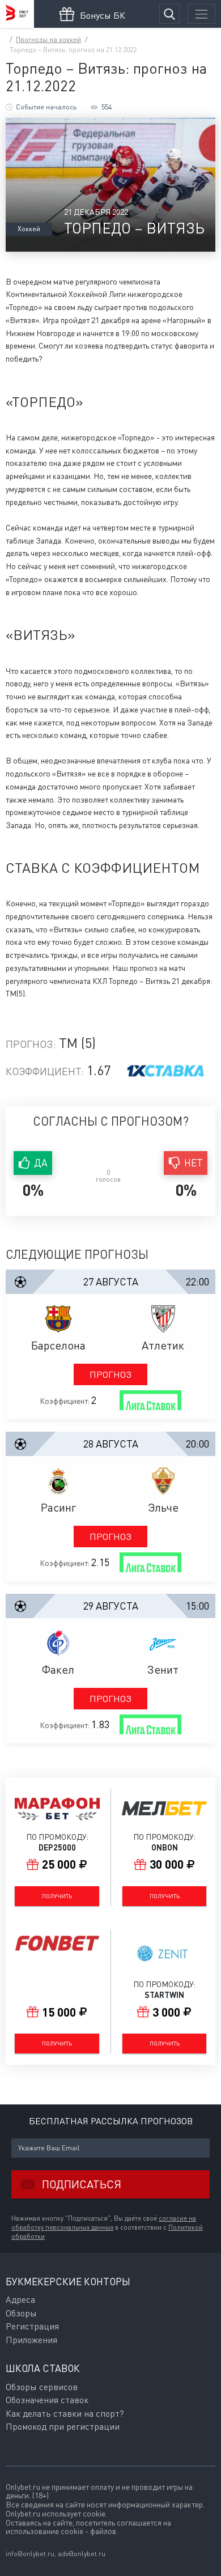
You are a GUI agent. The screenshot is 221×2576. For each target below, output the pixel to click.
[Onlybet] (17, 14)
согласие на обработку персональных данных (104, 2223)
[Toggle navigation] (201, 14)
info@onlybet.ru (30, 2554)
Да (41, 1163)
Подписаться (82, 2184)
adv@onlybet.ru (82, 2554)
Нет (194, 1163)
